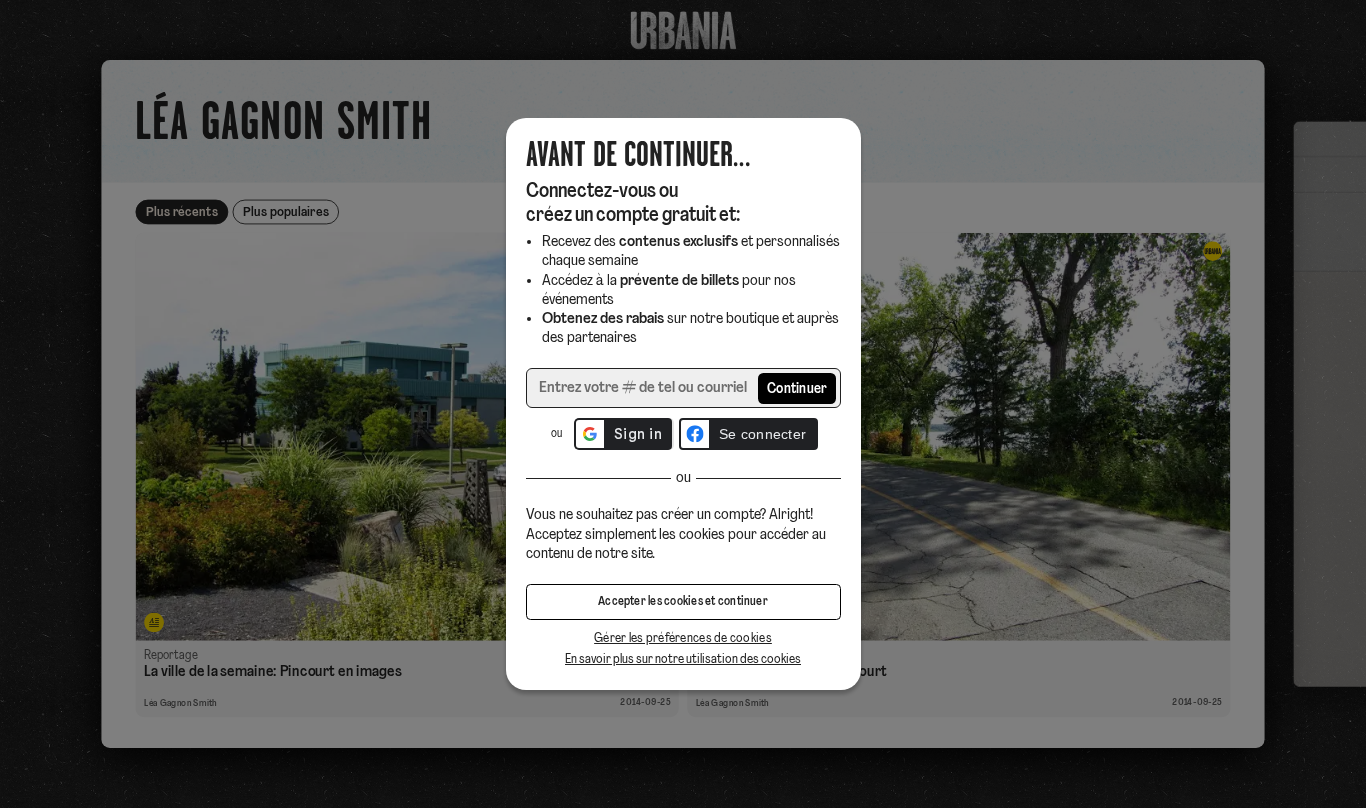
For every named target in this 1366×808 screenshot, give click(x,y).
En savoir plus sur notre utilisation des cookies (683, 659)
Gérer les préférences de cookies (683, 638)
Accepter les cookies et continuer (683, 602)
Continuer (797, 389)
